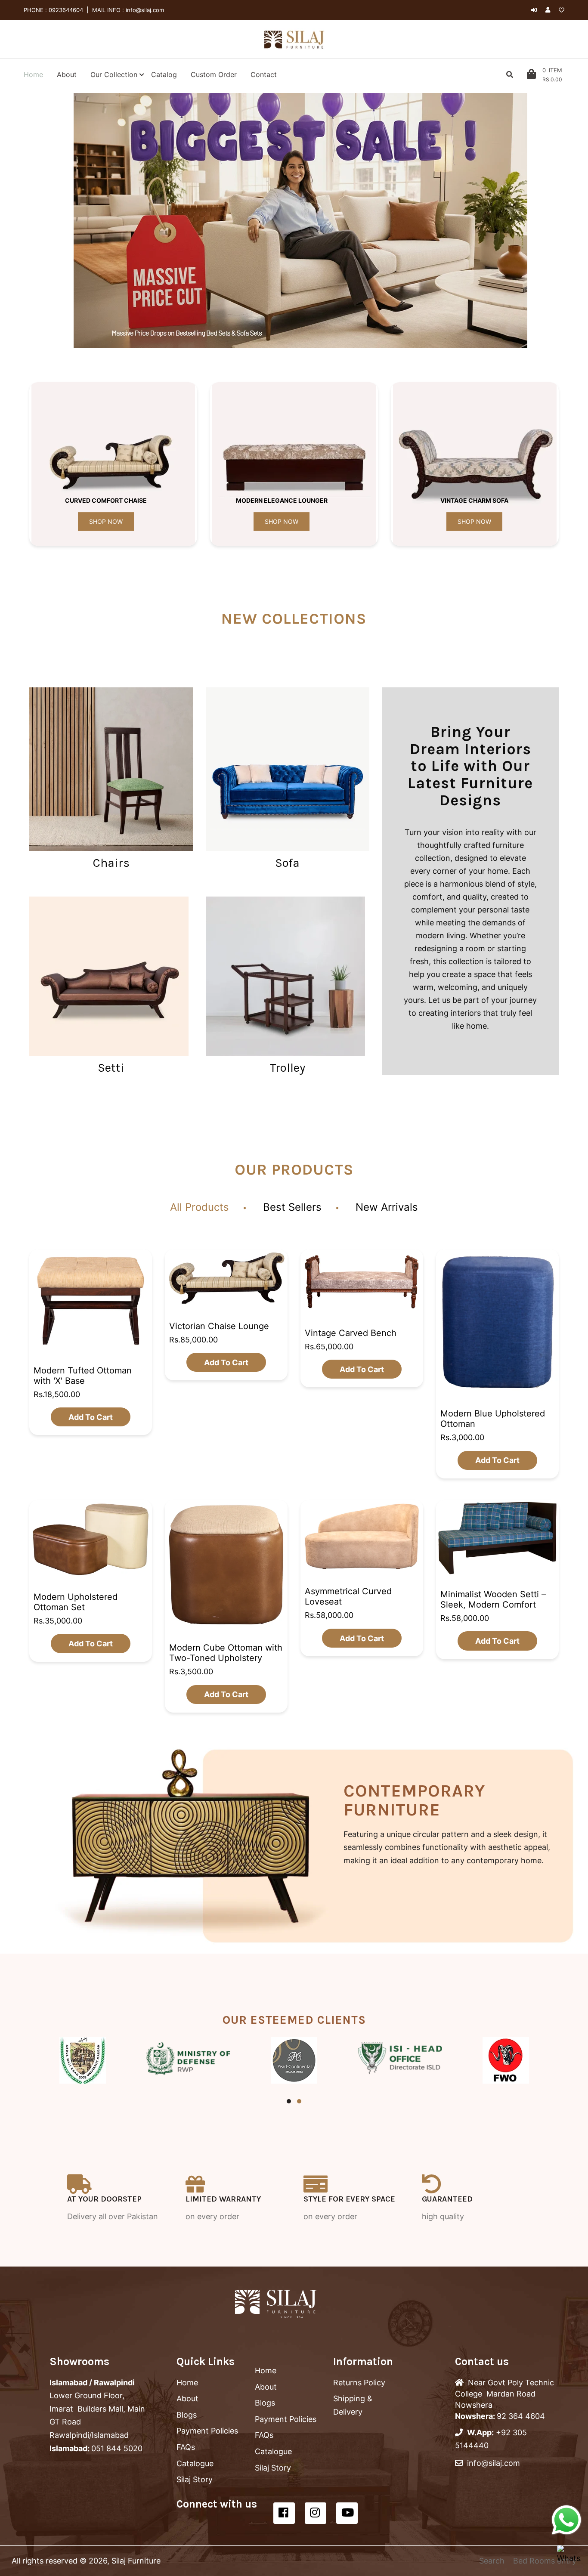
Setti (111, 1068)
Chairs (111, 863)
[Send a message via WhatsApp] (566, 2520)
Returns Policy (359, 2383)
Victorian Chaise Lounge (219, 1326)
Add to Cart (91, 1417)
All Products (200, 1207)
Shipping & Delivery (353, 2405)
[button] (65, 220)
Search (492, 2561)
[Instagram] (316, 2513)
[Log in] (534, 10)
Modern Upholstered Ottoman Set (76, 1602)
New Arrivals (387, 1207)
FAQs (186, 2447)
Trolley (288, 1068)
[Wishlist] (562, 10)
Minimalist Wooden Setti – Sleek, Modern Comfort (493, 1599)
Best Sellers (292, 1207)
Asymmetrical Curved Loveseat (348, 1596)
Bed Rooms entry (545, 2561)
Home (187, 2383)
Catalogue (195, 2463)
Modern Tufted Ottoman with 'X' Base (83, 1375)
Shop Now (106, 521)
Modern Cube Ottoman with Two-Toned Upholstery (226, 1653)
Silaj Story (195, 2479)
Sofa (287, 863)
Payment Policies (207, 2431)
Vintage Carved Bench (351, 1333)
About (187, 2398)
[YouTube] (347, 2513)
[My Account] (550, 10)
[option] (300, 220)
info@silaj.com (144, 10)
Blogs (187, 2415)
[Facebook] (284, 2513)
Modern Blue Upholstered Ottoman (493, 1419)
